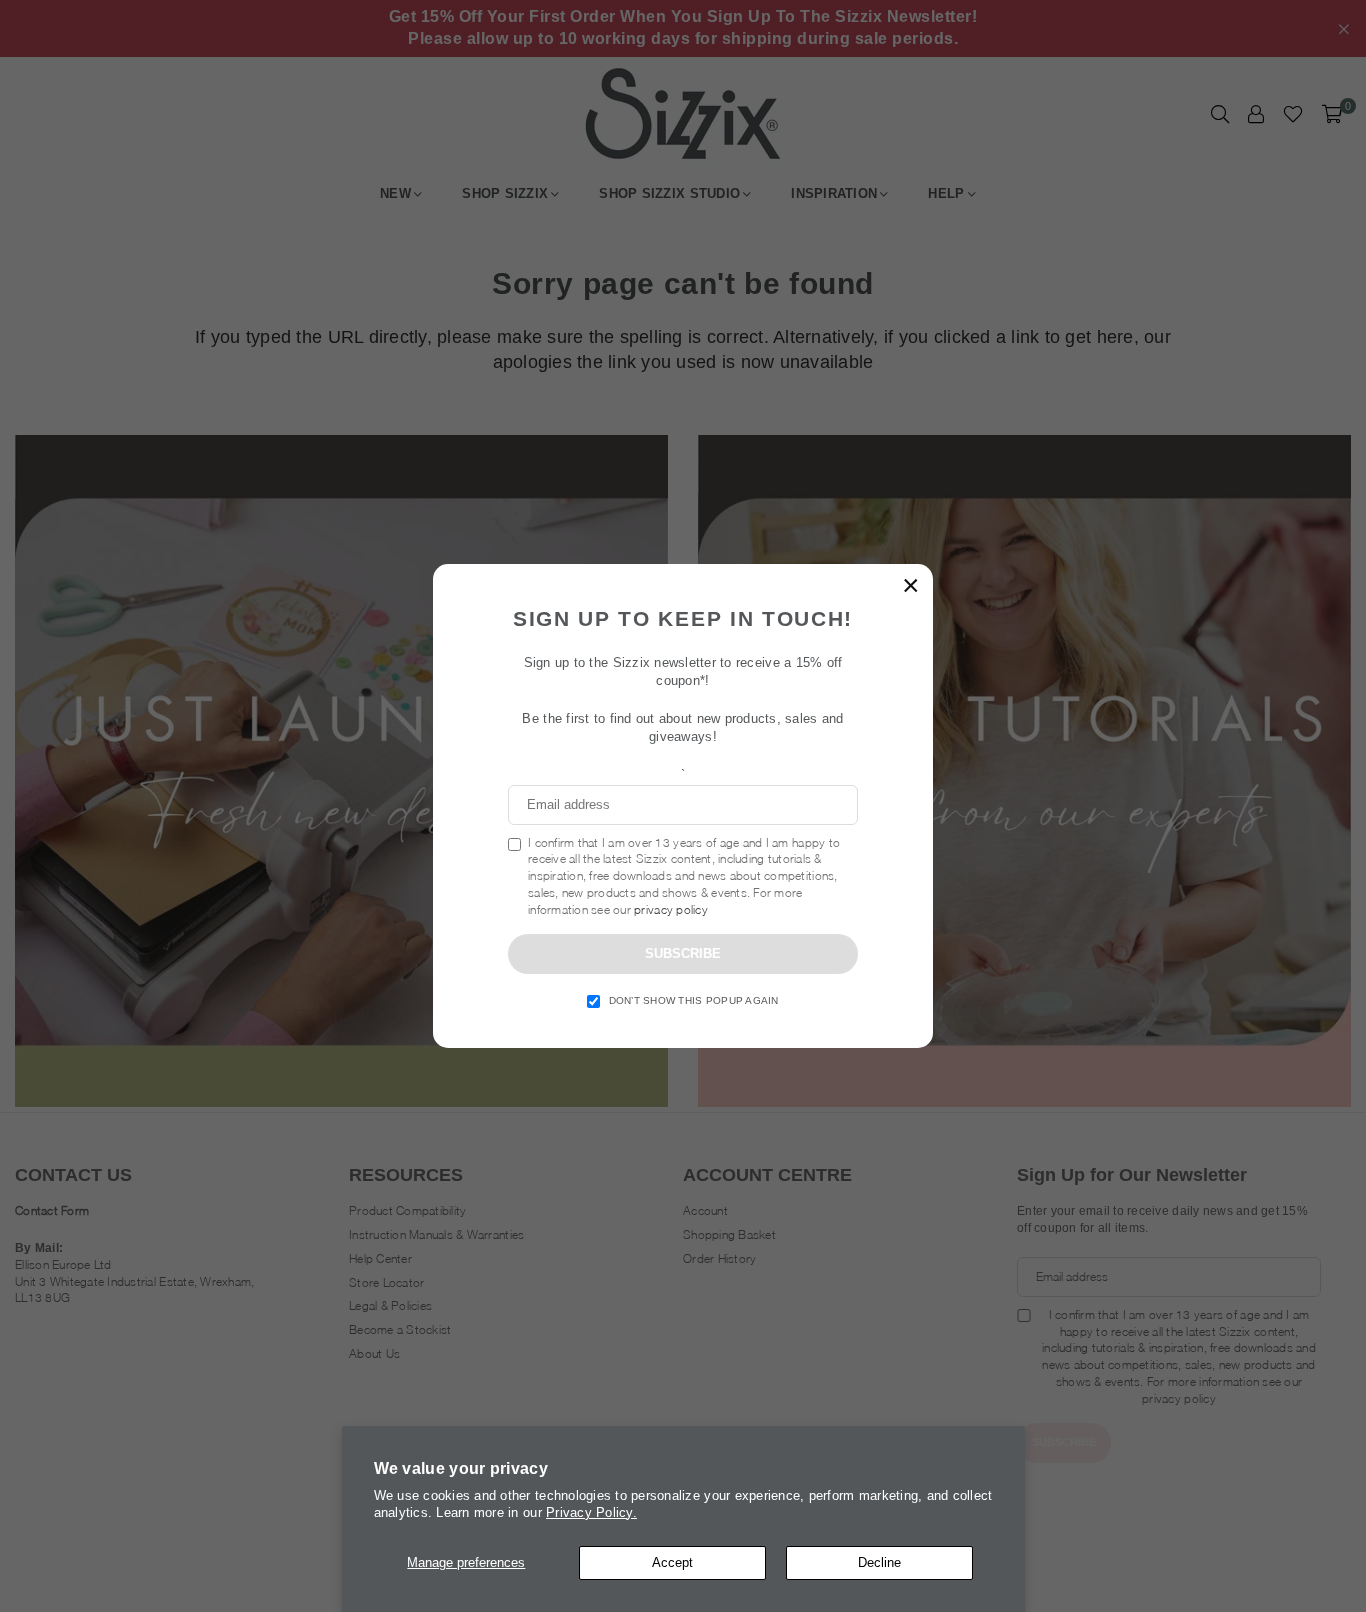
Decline (879, 1562)
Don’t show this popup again (694, 1000)
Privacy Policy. (591, 1512)
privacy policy (671, 909)
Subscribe (683, 953)
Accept (672, 1562)
